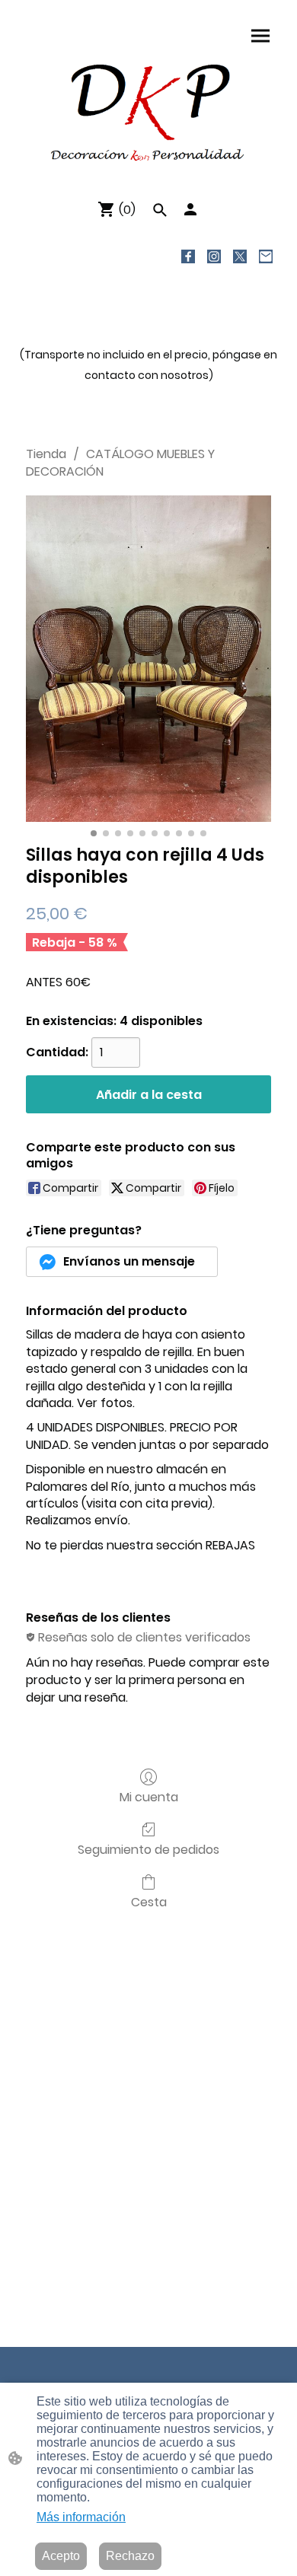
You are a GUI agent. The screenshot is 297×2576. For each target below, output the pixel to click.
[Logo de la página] (148, 111)
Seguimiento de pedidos (148, 1849)
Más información (81, 2517)
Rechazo (130, 2556)
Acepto (61, 2556)
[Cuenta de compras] (190, 209)
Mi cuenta (149, 1796)
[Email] (266, 256)
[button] (160, 210)
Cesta (149, 1901)
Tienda (46, 454)
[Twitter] (240, 256)
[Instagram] (214, 256)
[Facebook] (188, 256)
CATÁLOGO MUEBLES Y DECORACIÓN (120, 462)
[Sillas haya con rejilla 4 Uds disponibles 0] (148, 659)
